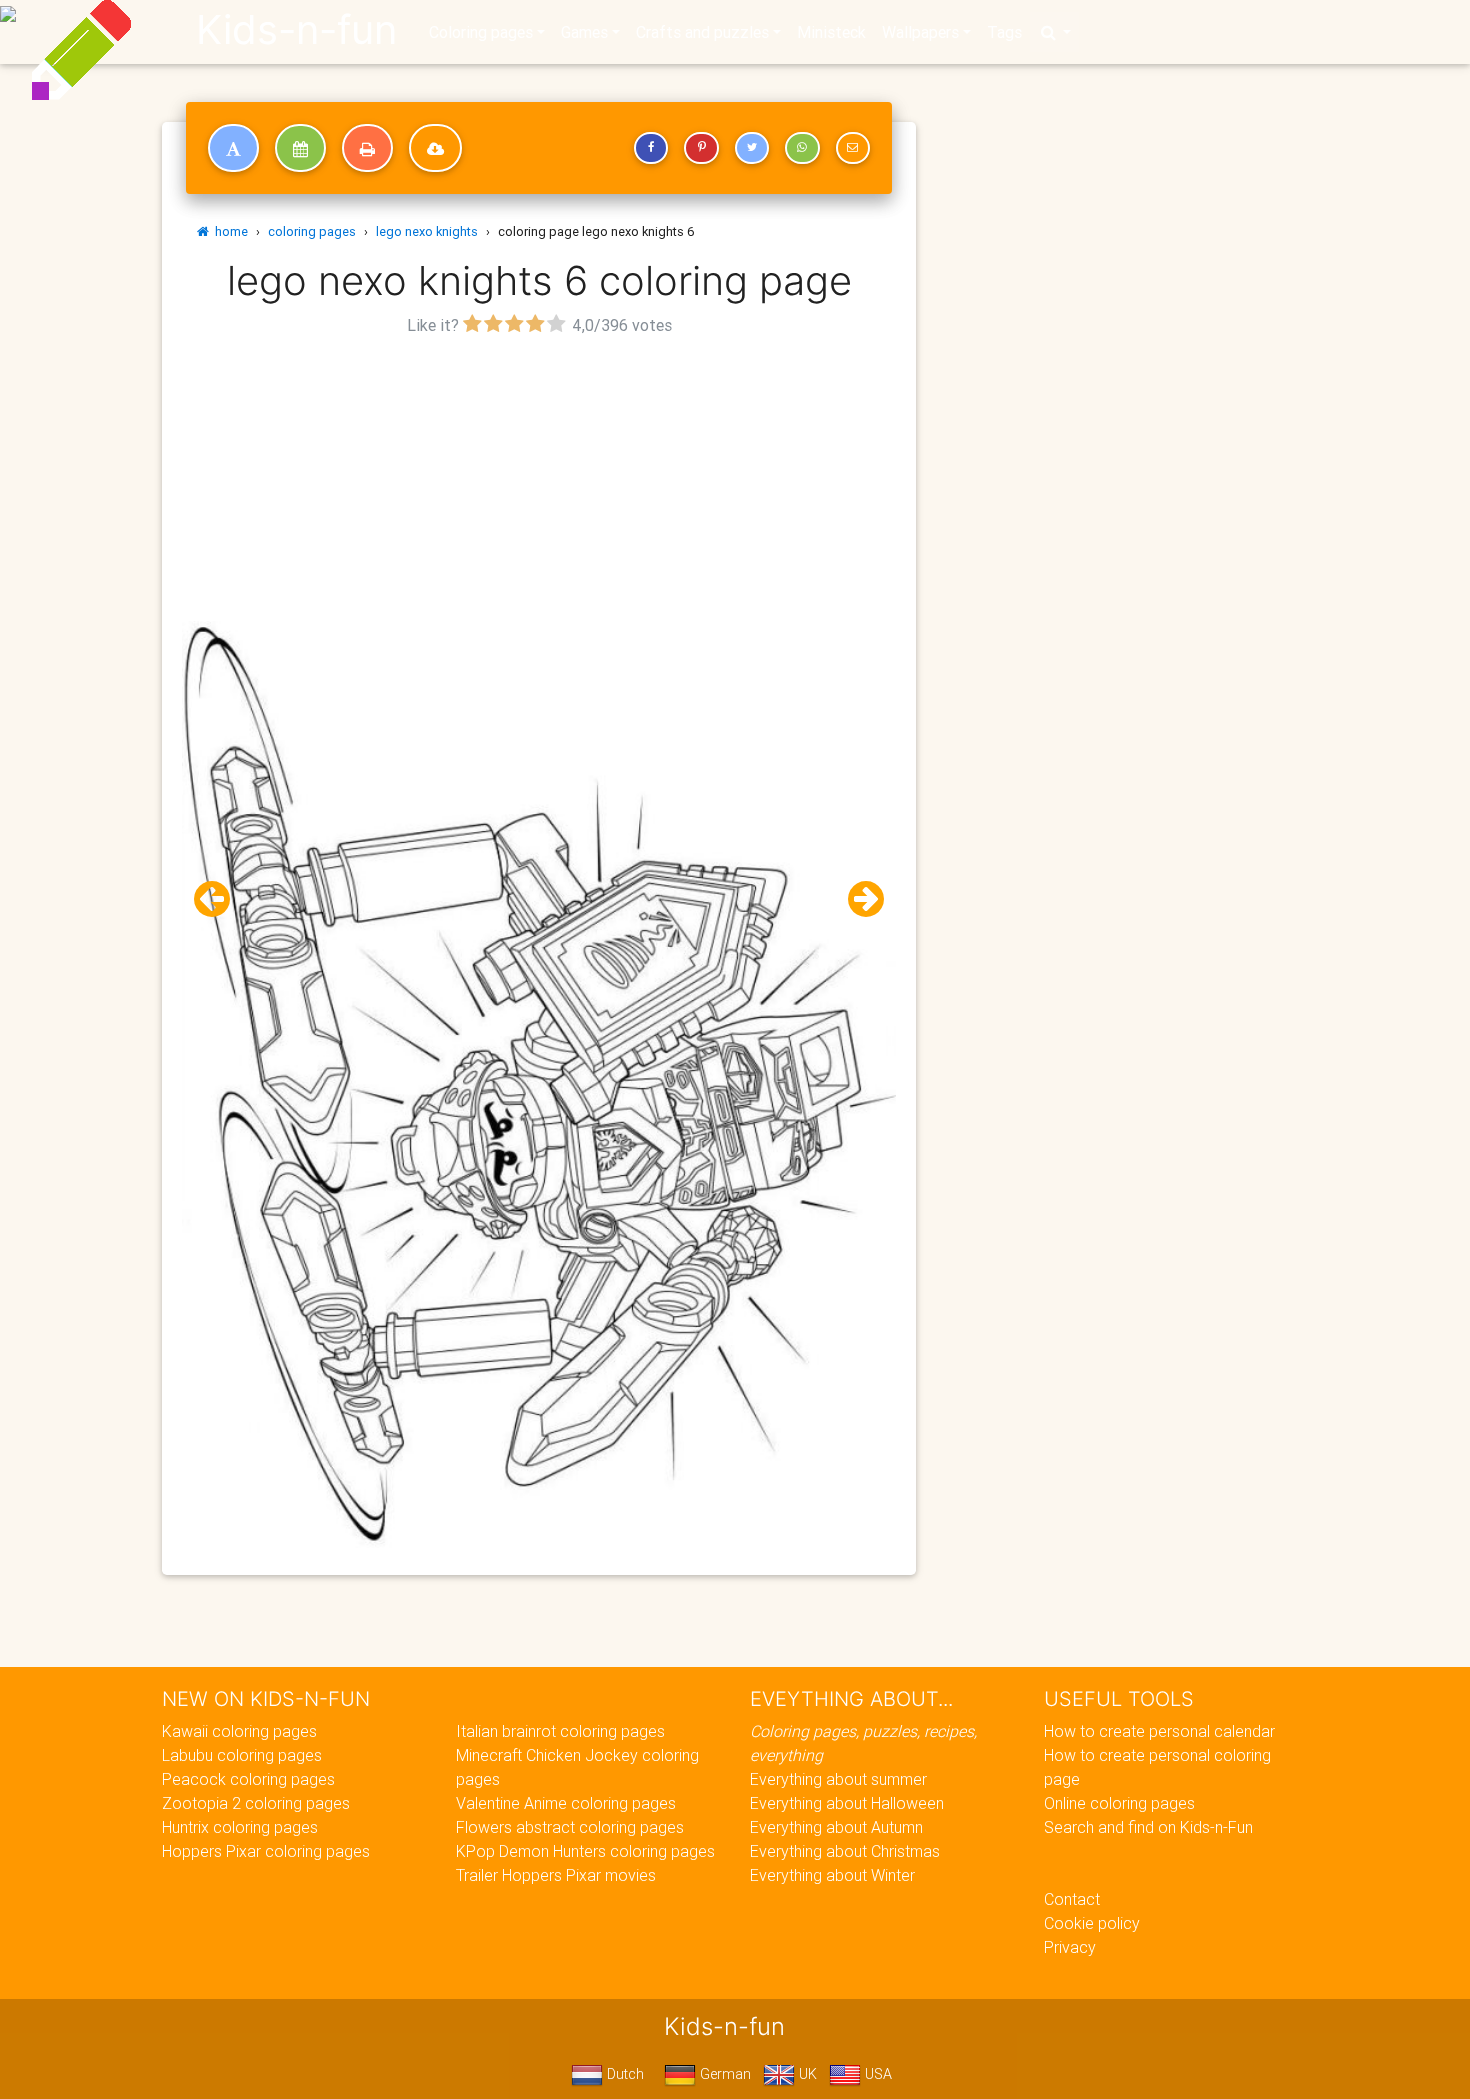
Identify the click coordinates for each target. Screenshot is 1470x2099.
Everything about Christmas (845, 1851)
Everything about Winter (832, 1875)
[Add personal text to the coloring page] (233, 148)
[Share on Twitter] (752, 148)
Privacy (1070, 1947)
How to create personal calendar (1159, 1731)
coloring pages (312, 231)
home (228, 231)
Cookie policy (1092, 1923)
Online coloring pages (1119, 1803)
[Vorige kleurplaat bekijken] (220, 899)
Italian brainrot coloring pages (560, 1731)
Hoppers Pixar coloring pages (266, 1851)
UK (806, 2074)
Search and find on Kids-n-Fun (1148, 1827)
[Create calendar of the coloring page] (300, 148)
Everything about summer (838, 1779)
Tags (1004, 32)
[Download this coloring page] (435, 148)
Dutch (623, 2074)
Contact (1072, 1899)
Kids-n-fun (296, 30)
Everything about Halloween (847, 1803)
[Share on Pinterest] (701, 148)
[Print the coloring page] (367, 148)
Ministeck (831, 32)
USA (876, 2074)
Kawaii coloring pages (239, 1731)
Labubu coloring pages (242, 1755)
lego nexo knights (427, 231)
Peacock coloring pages (248, 1779)
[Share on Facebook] (651, 148)
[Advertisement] (539, 481)
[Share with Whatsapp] (802, 148)
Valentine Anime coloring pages (566, 1803)
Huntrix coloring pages (240, 1827)
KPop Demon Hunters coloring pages (585, 1851)
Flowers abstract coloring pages (570, 1827)
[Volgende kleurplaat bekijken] (858, 899)
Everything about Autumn (836, 1827)
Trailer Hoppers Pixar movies (556, 1875)
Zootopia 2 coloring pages (256, 1803)
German (723, 2074)
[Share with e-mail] (853, 148)
